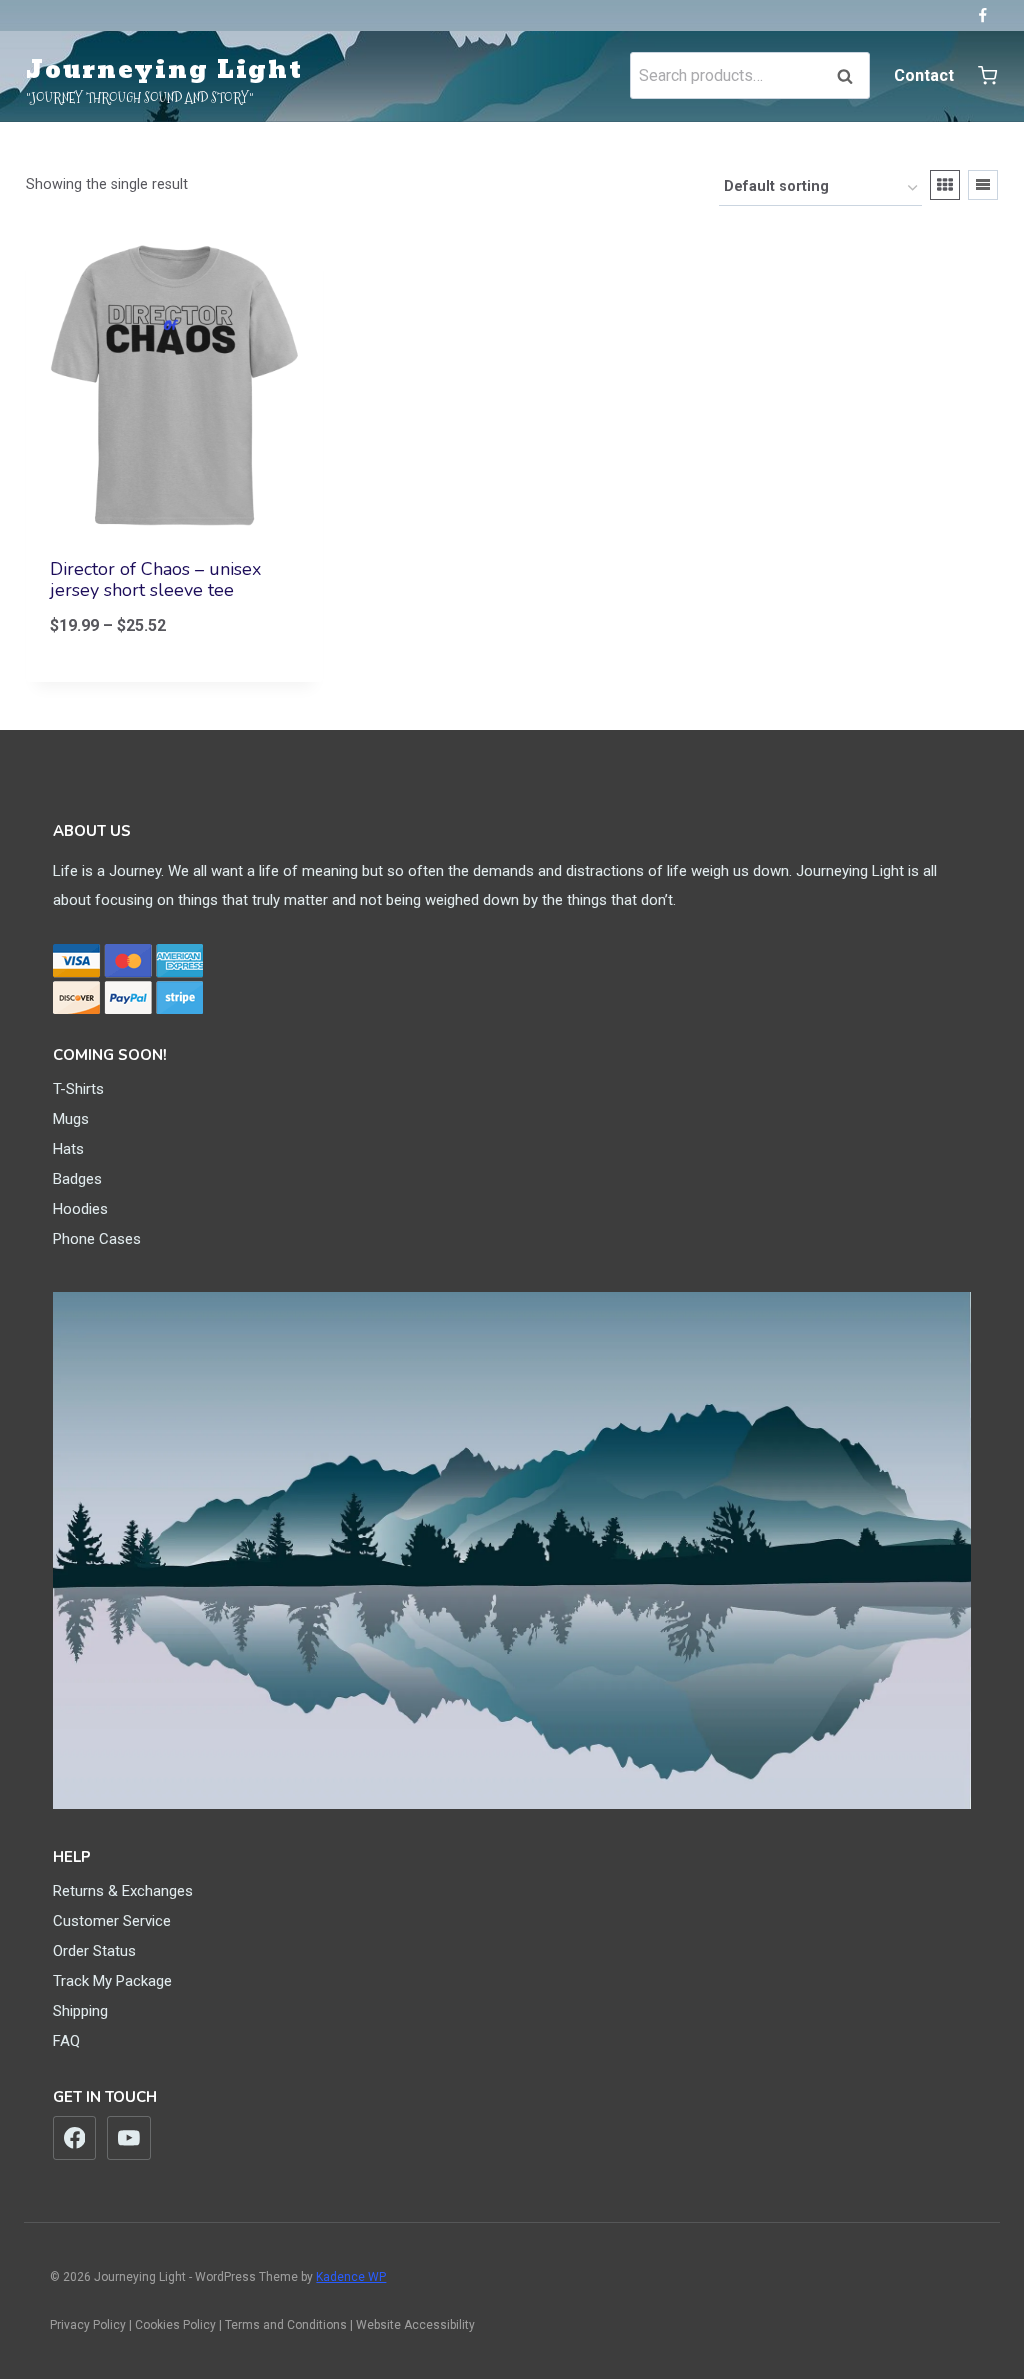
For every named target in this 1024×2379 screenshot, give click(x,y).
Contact (924, 75)
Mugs (71, 1119)
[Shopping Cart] (987, 75)
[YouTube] (129, 2138)
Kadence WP (351, 2277)
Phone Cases (97, 1239)
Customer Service (112, 1921)
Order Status (94, 1951)
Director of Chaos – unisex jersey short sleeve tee (155, 580)
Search (851, 75)
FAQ (66, 2041)
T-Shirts (78, 1089)
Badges (77, 1179)
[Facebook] (982, 15)
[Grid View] (945, 185)
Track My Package (112, 1981)
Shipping (80, 2011)
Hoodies (80, 1209)
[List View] (983, 185)
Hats (68, 1149)
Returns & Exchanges (123, 1891)
